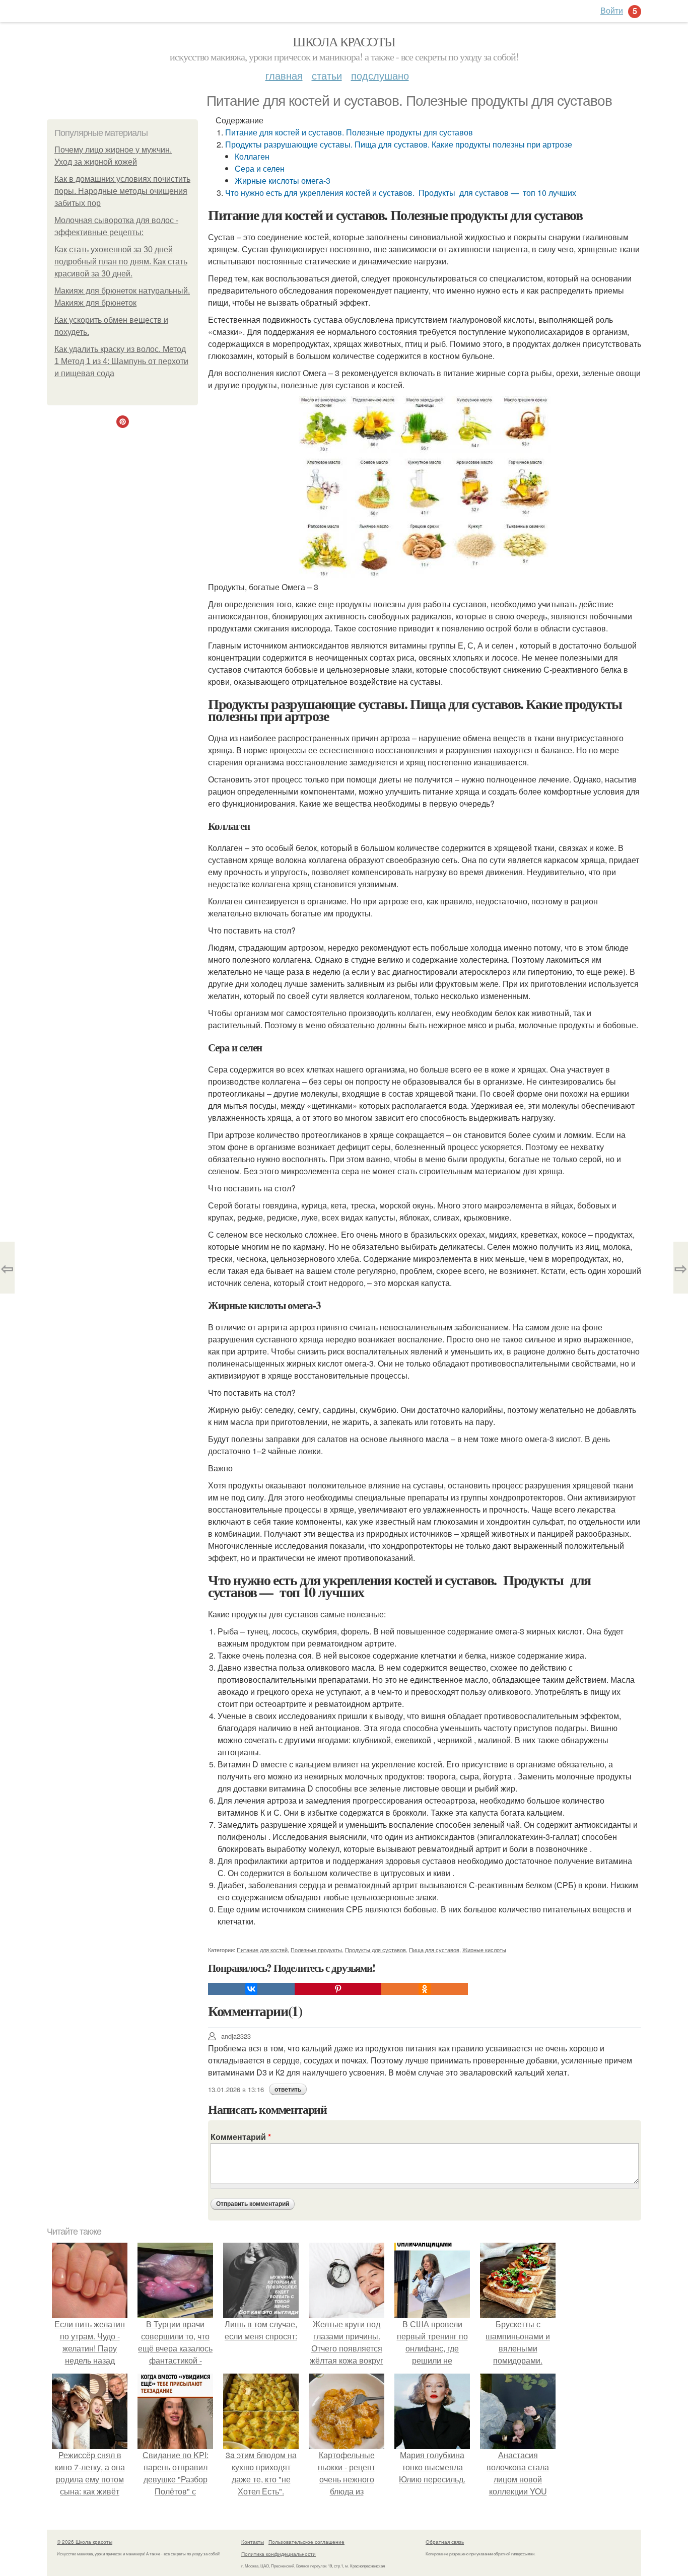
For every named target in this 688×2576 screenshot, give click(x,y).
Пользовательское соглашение (306, 2542)
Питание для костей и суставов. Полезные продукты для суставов (349, 132)
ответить (288, 2090)
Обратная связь (445, 2542)
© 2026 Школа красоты (85, 2542)
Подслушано (380, 75)
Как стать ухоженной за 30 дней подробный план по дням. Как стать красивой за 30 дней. (121, 262)
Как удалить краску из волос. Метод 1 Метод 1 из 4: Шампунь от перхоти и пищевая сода (121, 361)
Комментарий (241, 2137)
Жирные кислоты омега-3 (283, 181)
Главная (284, 75)
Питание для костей (262, 1950)
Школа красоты (344, 41)
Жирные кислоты (484, 1950)
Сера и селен (260, 168)
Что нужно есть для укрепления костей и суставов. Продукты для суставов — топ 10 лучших (401, 193)
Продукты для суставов (375, 1950)
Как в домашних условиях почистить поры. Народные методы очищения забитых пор (122, 191)
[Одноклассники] (425, 1989)
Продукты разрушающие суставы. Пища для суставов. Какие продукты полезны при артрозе (399, 144)
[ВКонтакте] (251, 1989)
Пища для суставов (434, 1950)
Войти (612, 10)
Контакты (253, 2542)
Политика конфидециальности (279, 2554)
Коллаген (252, 156)
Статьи (327, 75)
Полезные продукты (316, 1950)
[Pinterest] (338, 1989)
